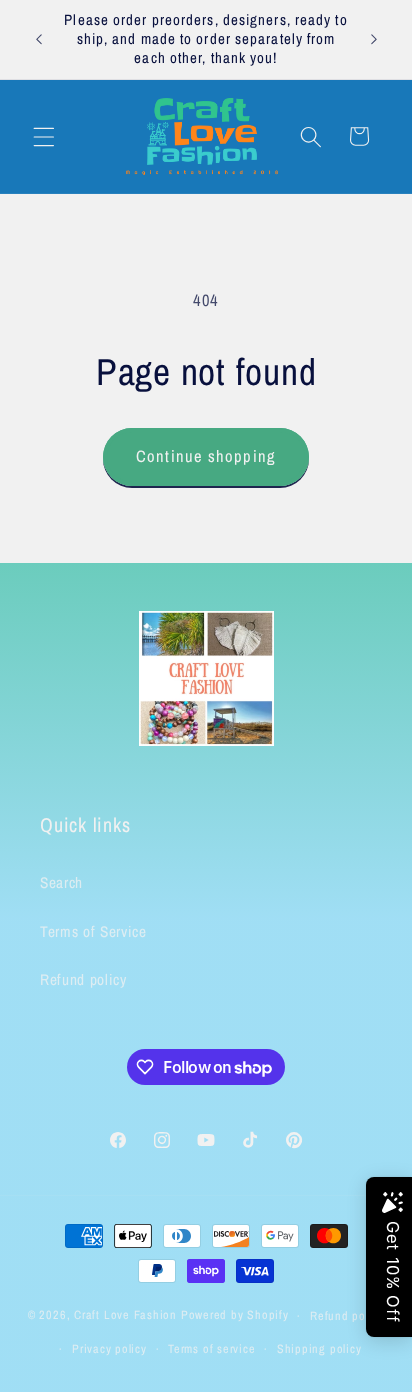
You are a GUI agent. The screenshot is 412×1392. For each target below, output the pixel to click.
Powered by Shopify (235, 1315)
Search (61, 882)
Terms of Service (93, 931)
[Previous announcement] (39, 39)
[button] (44, 136)
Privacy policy (109, 1348)
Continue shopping (206, 456)
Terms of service (211, 1348)
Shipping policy (319, 1348)
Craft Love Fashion (125, 1315)
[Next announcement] (374, 39)
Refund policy (83, 979)
